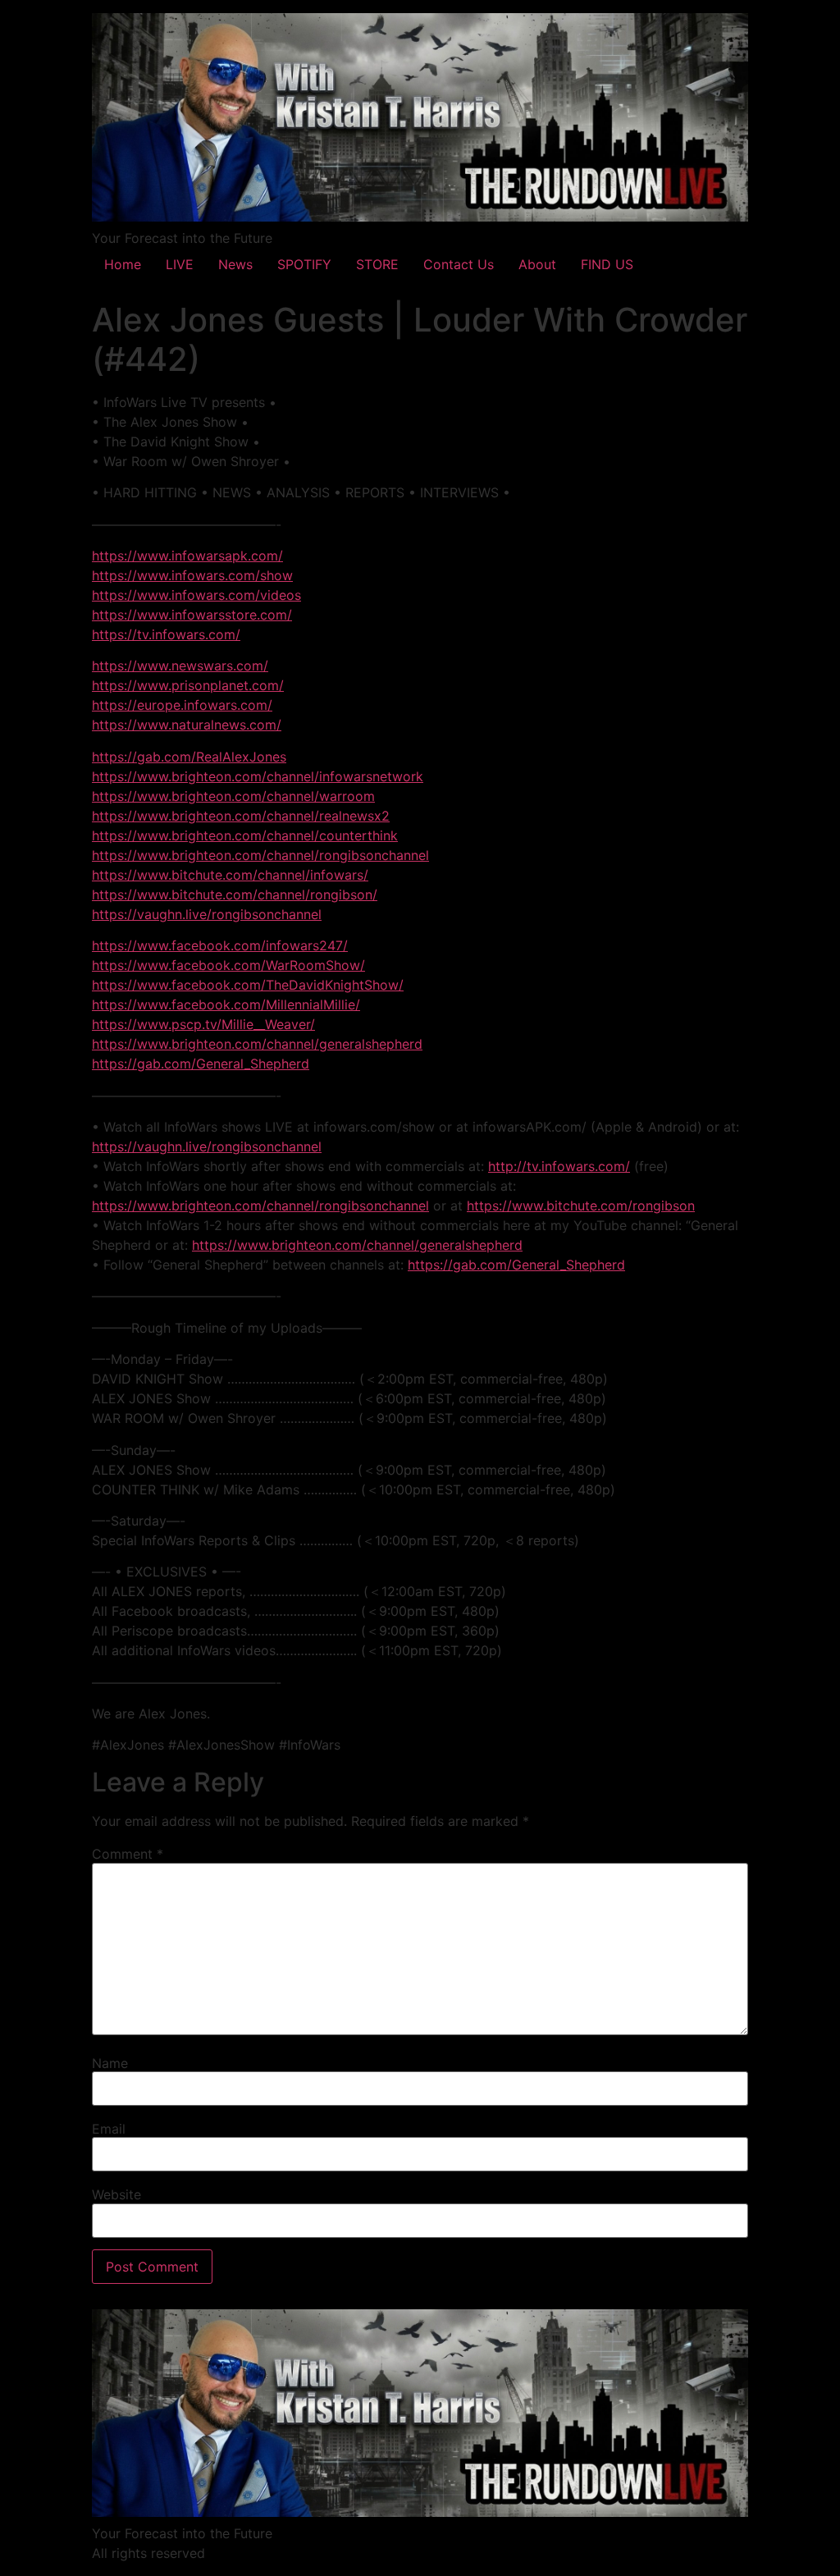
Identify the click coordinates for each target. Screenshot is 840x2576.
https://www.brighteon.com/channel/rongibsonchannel (260, 855)
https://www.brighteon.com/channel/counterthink (245, 835)
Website (116, 2194)
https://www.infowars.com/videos (196, 595)
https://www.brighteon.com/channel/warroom (233, 796)
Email (109, 2129)
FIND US (607, 264)
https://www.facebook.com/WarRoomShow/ (228, 965)
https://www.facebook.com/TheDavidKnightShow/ (248, 985)
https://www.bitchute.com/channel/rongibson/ (235, 895)
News (235, 264)
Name (110, 2063)
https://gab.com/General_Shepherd (201, 1064)
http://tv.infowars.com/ (559, 1166)
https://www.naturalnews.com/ (187, 725)
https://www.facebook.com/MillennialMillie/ (226, 1004)
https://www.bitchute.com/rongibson (581, 1206)
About (537, 264)
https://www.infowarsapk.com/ (187, 556)
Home (123, 264)
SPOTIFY (304, 264)
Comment (128, 1854)
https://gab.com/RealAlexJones (189, 757)
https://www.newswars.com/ (180, 666)
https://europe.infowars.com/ (182, 705)
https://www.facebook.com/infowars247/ (220, 945)
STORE (377, 264)
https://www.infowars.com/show (192, 575)
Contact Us (459, 264)
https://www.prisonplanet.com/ (188, 685)
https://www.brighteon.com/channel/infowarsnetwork (258, 776)
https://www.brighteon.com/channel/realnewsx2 (241, 816)
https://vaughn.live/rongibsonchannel (207, 914)
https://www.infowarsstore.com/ (192, 615)
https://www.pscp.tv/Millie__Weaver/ (203, 1024)
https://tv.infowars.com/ (166, 634)
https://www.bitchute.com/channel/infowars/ (230, 875)
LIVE (180, 264)
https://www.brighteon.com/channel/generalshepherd (257, 1044)
